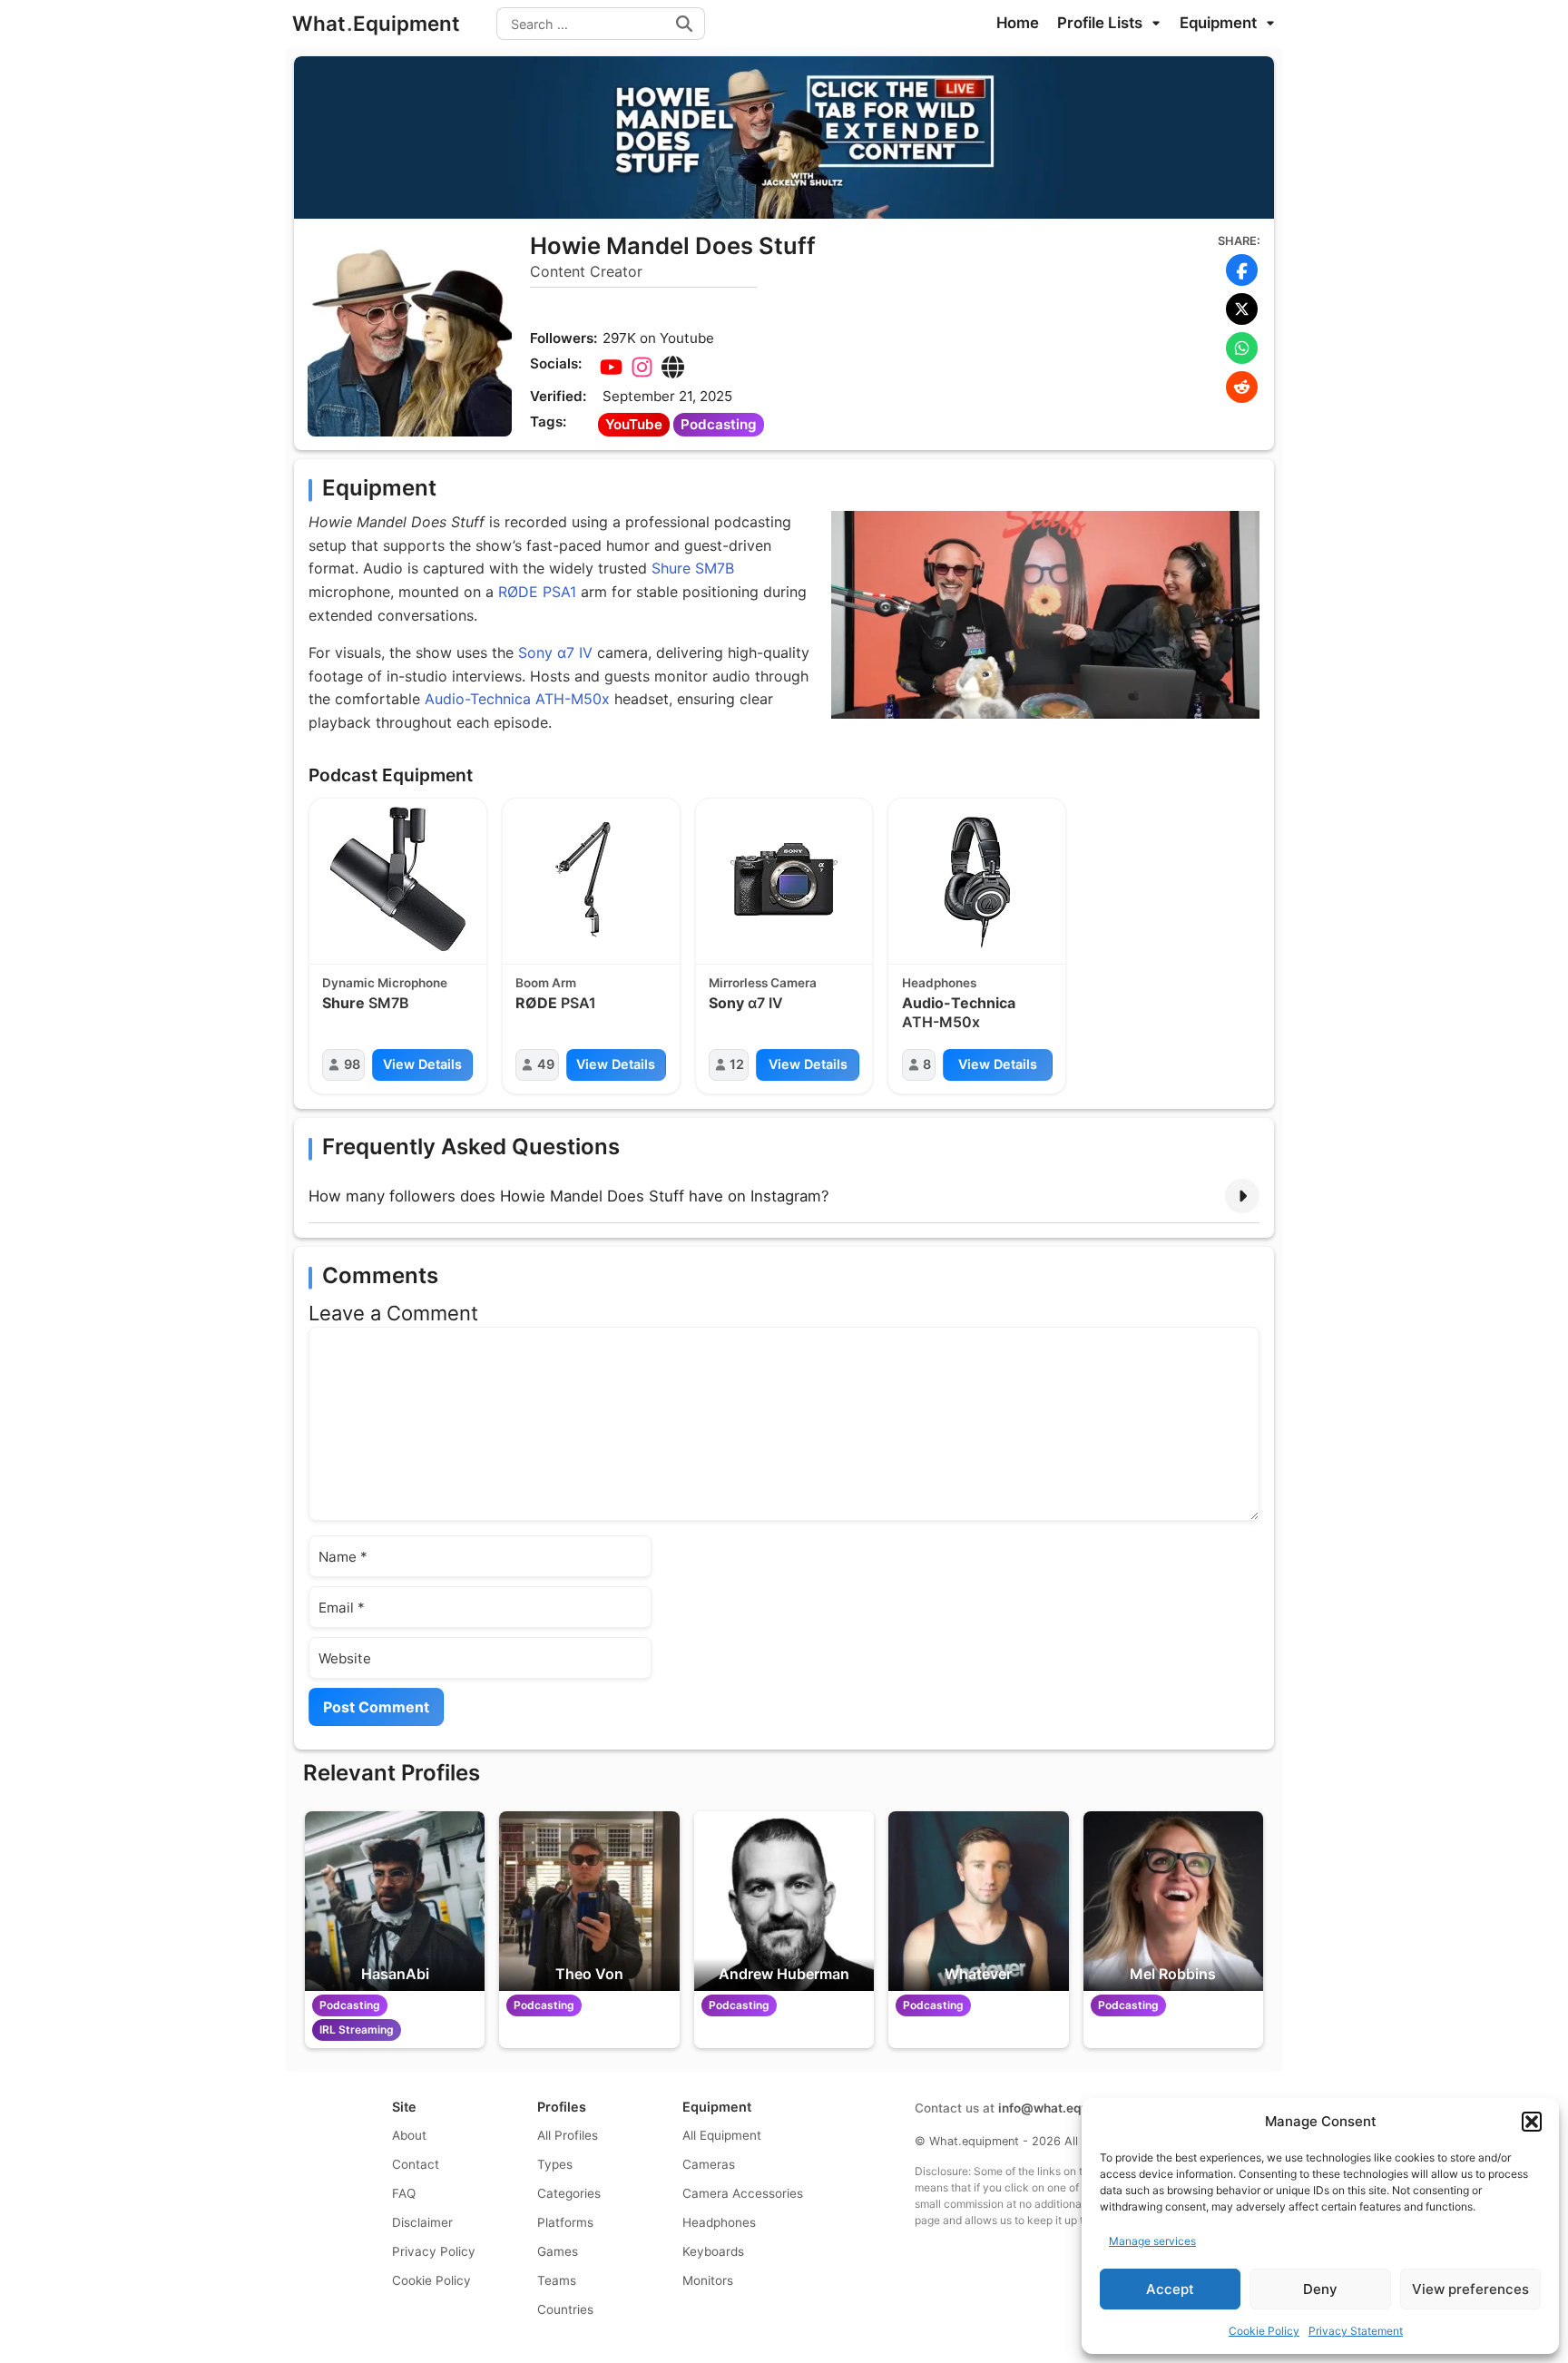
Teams (557, 2280)
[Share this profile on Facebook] (1242, 270)
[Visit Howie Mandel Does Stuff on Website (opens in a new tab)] (672, 368)
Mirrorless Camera (763, 983)
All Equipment (722, 2135)
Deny (1320, 2289)
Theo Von (589, 1974)
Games (558, 2251)
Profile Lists (1102, 23)
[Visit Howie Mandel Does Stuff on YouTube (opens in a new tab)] (611, 368)
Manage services (1152, 2241)
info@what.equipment (1063, 2108)
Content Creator (586, 271)
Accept (1170, 2289)
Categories (569, 2193)
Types (555, 2164)
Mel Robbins (1173, 1974)
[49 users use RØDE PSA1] (591, 879)
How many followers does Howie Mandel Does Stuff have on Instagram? (569, 1196)
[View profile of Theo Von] (589, 1901)
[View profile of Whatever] (978, 1901)
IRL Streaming (357, 2030)
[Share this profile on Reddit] (1242, 387)
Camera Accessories (743, 2193)
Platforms (565, 2222)
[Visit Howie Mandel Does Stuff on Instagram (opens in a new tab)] (642, 368)
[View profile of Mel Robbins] (1173, 1901)
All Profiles (568, 2135)
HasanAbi (395, 1974)
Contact (416, 2164)
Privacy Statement (1356, 2331)
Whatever (978, 1974)
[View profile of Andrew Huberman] (784, 1901)
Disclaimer (422, 2222)
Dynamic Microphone (385, 983)
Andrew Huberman (784, 1974)
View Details (422, 1064)
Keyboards (713, 2251)
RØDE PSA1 (537, 592)
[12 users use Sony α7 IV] (784, 879)
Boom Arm (546, 983)
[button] (1532, 2122)
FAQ (404, 2193)
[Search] (684, 24)
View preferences (1470, 2289)
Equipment (1220, 23)
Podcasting (719, 424)
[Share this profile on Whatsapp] (1242, 348)
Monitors (708, 2280)
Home (1018, 23)
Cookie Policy (1264, 2331)
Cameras (709, 2164)
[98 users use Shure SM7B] (398, 879)
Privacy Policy (434, 2251)
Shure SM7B (693, 568)
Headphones (939, 983)
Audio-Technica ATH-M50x (517, 699)
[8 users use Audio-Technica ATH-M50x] (977, 879)
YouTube (634, 424)
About (409, 2135)
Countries (565, 2309)
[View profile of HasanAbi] (395, 1901)
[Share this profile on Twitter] (1242, 309)
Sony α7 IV (555, 652)
